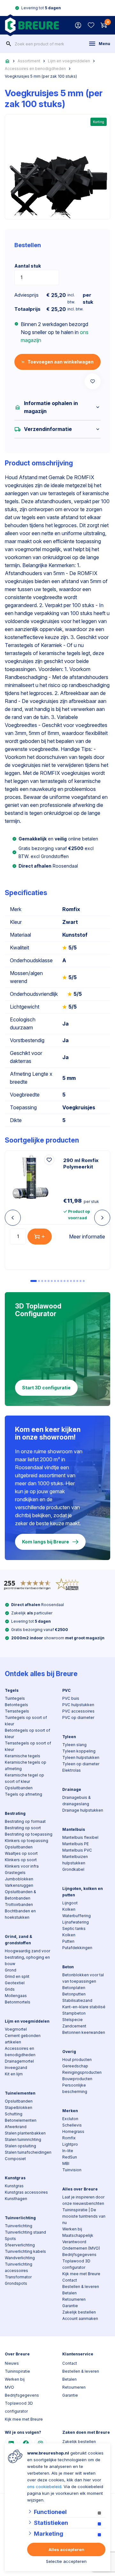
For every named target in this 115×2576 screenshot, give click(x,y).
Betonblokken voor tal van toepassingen (83, 1978)
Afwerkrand (16, 2127)
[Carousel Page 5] (49, 1281)
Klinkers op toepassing (27, 1841)
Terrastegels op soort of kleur (28, 1746)
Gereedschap (75, 2066)
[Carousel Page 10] (65, 1281)
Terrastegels (17, 1711)
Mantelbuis (74, 1829)
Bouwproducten (77, 2079)
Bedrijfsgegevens (79, 2255)
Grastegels (15, 1873)
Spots (10, 2239)
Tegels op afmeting (23, 1794)
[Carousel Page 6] (52, 1281)
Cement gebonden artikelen (23, 2039)
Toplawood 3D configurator (76, 2264)
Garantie (70, 2306)
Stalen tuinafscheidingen (28, 2152)
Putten (68, 1941)
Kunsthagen (16, 2199)
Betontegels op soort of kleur (27, 1733)
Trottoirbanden (19, 1905)
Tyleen (69, 1737)
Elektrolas (72, 1770)
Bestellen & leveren (81, 2287)
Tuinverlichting (20, 2218)
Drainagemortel (19, 2061)
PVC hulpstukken (78, 1705)
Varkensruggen (19, 1885)
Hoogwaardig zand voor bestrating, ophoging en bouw (27, 1957)
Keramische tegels (23, 1756)
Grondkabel (73, 1869)
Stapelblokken (19, 2108)
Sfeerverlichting (20, 2245)
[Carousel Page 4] (45, 1281)
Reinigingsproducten (82, 2072)
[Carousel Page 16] (84, 1281)
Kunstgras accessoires (26, 2192)
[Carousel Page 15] (80, 1281)
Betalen (69, 2293)
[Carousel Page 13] (74, 1281)
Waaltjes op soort (21, 1853)
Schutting (14, 2114)
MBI (66, 2163)
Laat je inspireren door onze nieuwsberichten (83, 2200)
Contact (70, 2280)
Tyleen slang (74, 1745)
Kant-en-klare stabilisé (84, 2007)
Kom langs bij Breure (46, 1542)
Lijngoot (70, 1903)
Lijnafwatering (76, 1922)
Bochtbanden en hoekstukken (20, 1914)
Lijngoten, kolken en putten (83, 1892)
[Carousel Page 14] (77, 1281)
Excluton (70, 2119)
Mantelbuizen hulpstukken (75, 1860)
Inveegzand (16, 2068)
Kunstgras (15, 2178)
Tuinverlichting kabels (25, 2251)
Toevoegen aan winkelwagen (61, 362)
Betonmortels (18, 2002)
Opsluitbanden (19, 1788)
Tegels (12, 1690)
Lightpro (70, 2144)
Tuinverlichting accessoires (19, 2267)
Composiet (15, 2159)
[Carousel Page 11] (68, 1281)
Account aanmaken (80, 2318)
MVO (9, 2387)
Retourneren (74, 2299)
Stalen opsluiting (20, 2146)
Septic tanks (74, 1928)
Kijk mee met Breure (81, 2274)
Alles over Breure (80, 2189)
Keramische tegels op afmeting (26, 1765)
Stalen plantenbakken (25, 2133)
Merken (70, 2111)
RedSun (70, 2157)
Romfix (69, 2138)
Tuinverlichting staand (25, 2232)
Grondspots (16, 2283)
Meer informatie (87, 1237)
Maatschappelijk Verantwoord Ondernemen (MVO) (81, 2242)
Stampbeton (74, 2013)
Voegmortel (16, 2029)
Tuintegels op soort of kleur (26, 1721)
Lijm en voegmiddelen (69, 61)
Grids (10, 1989)
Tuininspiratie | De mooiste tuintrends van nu (84, 2216)
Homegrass (73, 2131)
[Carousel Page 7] (55, 1281)
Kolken (69, 1909)
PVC (66, 1690)
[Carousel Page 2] (39, 1281)
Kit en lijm (14, 2074)
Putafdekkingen (77, 1948)
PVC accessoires (78, 1711)
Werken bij (72, 2229)
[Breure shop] (32, 25)
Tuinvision (72, 2170)
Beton (68, 1967)
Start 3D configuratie (46, 1388)
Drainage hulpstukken (83, 1810)
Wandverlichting (20, 2258)
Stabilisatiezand (77, 2000)
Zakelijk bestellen (79, 2312)
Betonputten (74, 1994)
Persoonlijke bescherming (75, 2088)
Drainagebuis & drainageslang (77, 1801)
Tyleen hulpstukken (81, 1757)
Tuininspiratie (17, 2371)
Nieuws (12, 2363)
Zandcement (74, 2026)
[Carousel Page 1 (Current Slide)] (34, 1281)
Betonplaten (74, 1988)
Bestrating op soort (23, 1828)
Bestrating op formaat (25, 1821)
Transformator (18, 2277)
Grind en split (17, 1976)
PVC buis (71, 1698)
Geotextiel (15, 1983)
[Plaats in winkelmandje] (40, 1237)
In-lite (68, 2151)
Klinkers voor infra (22, 1866)
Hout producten (77, 2060)
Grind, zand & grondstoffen (19, 1940)
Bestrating (15, 1813)
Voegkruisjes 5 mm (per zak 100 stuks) (41, 76)
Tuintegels (15, 1698)
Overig (69, 2052)
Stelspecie (73, 2020)
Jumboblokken (19, 1879)
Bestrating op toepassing (29, 1834)
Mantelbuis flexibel (80, 1837)
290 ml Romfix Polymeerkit (81, 1163)
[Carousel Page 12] (71, 1281)
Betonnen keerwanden (84, 2032)
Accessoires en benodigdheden (35, 69)
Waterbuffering (77, 1916)
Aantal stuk (28, 266)
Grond (11, 1970)
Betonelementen (21, 2120)
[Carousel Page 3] (42, 1281)
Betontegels (16, 1705)
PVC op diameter (78, 1717)
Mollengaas (16, 1996)
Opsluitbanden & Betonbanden (20, 1895)
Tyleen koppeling (79, 1751)
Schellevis (72, 2125)
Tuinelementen (20, 2093)
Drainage (72, 1789)
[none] (9, 44)
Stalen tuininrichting (23, 2139)
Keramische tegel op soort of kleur (24, 1778)
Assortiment (29, 61)
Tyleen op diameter (81, 1764)
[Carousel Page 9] (61, 1281)
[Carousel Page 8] (58, 1281)
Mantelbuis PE (76, 1844)
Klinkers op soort (21, 1860)
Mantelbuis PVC (77, 1850)
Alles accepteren (66, 2549)
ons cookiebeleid (44, 2486)
